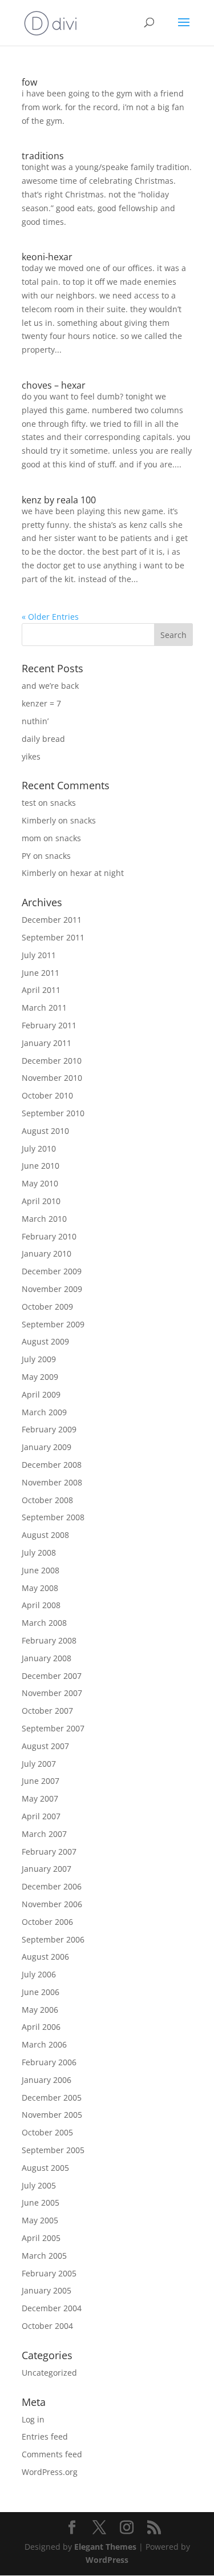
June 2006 (41, 1992)
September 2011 (53, 937)
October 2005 (47, 2132)
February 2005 (49, 2273)
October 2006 (47, 1922)
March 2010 (44, 1219)
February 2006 (49, 2062)
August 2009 (45, 1341)
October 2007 (47, 1711)
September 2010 (53, 1113)
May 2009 (40, 1377)
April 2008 (41, 1605)
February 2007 (49, 1852)
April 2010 (41, 1201)
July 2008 (39, 1553)
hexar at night (97, 873)
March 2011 (44, 1008)
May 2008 (40, 1588)
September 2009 (53, 1324)
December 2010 (52, 1061)
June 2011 (41, 973)
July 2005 (39, 2185)
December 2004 (52, 2308)
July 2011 (39, 955)
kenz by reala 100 (59, 500)
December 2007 (52, 1676)
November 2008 (52, 1482)
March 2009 (44, 1412)
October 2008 (47, 1500)
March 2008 (44, 1623)
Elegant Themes (105, 2547)
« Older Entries (50, 617)
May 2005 (40, 2220)
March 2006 (44, 2044)
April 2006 (41, 2027)
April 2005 (41, 2238)
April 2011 (41, 990)
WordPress (107, 2560)
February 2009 (49, 1429)
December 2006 (52, 1886)
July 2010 (39, 1148)
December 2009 (52, 1271)
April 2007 (41, 1816)
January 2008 (47, 1658)
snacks (63, 803)
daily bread (43, 739)
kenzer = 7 (41, 703)
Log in (33, 2419)
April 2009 (41, 1394)
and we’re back (50, 686)
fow (29, 82)
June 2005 (41, 2202)
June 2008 (41, 1570)
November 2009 (52, 1289)
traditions (43, 156)
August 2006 (45, 1957)
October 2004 (47, 2326)
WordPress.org (50, 2472)
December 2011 (52, 920)
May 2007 (40, 1798)
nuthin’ (35, 721)
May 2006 (40, 2010)
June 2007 (41, 1781)
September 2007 (53, 1728)
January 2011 (47, 1043)
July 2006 (39, 1974)
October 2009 (47, 1307)
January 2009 (47, 1447)
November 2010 (52, 1078)
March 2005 (44, 2256)
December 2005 (52, 2097)
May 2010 (40, 1183)
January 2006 (47, 2080)
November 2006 (52, 1904)
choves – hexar (54, 385)
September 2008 (53, 1517)
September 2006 (53, 1939)
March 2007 (44, 1834)
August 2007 (45, 1746)
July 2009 (39, 1359)
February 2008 (49, 1640)
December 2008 (52, 1465)
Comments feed (52, 2454)
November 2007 (52, 1693)
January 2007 (47, 1869)
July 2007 (39, 1764)
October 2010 (47, 1095)
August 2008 (45, 1535)
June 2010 (41, 1166)
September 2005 (53, 2150)
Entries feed (45, 2436)
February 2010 (49, 1236)
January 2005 (47, 2290)
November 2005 (52, 2115)
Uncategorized (49, 2373)
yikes (31, 756)
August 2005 (45, 2168)
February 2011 (49, 1025)
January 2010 (47, 1253)
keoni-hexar (47, 257)
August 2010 (45, 1131)
